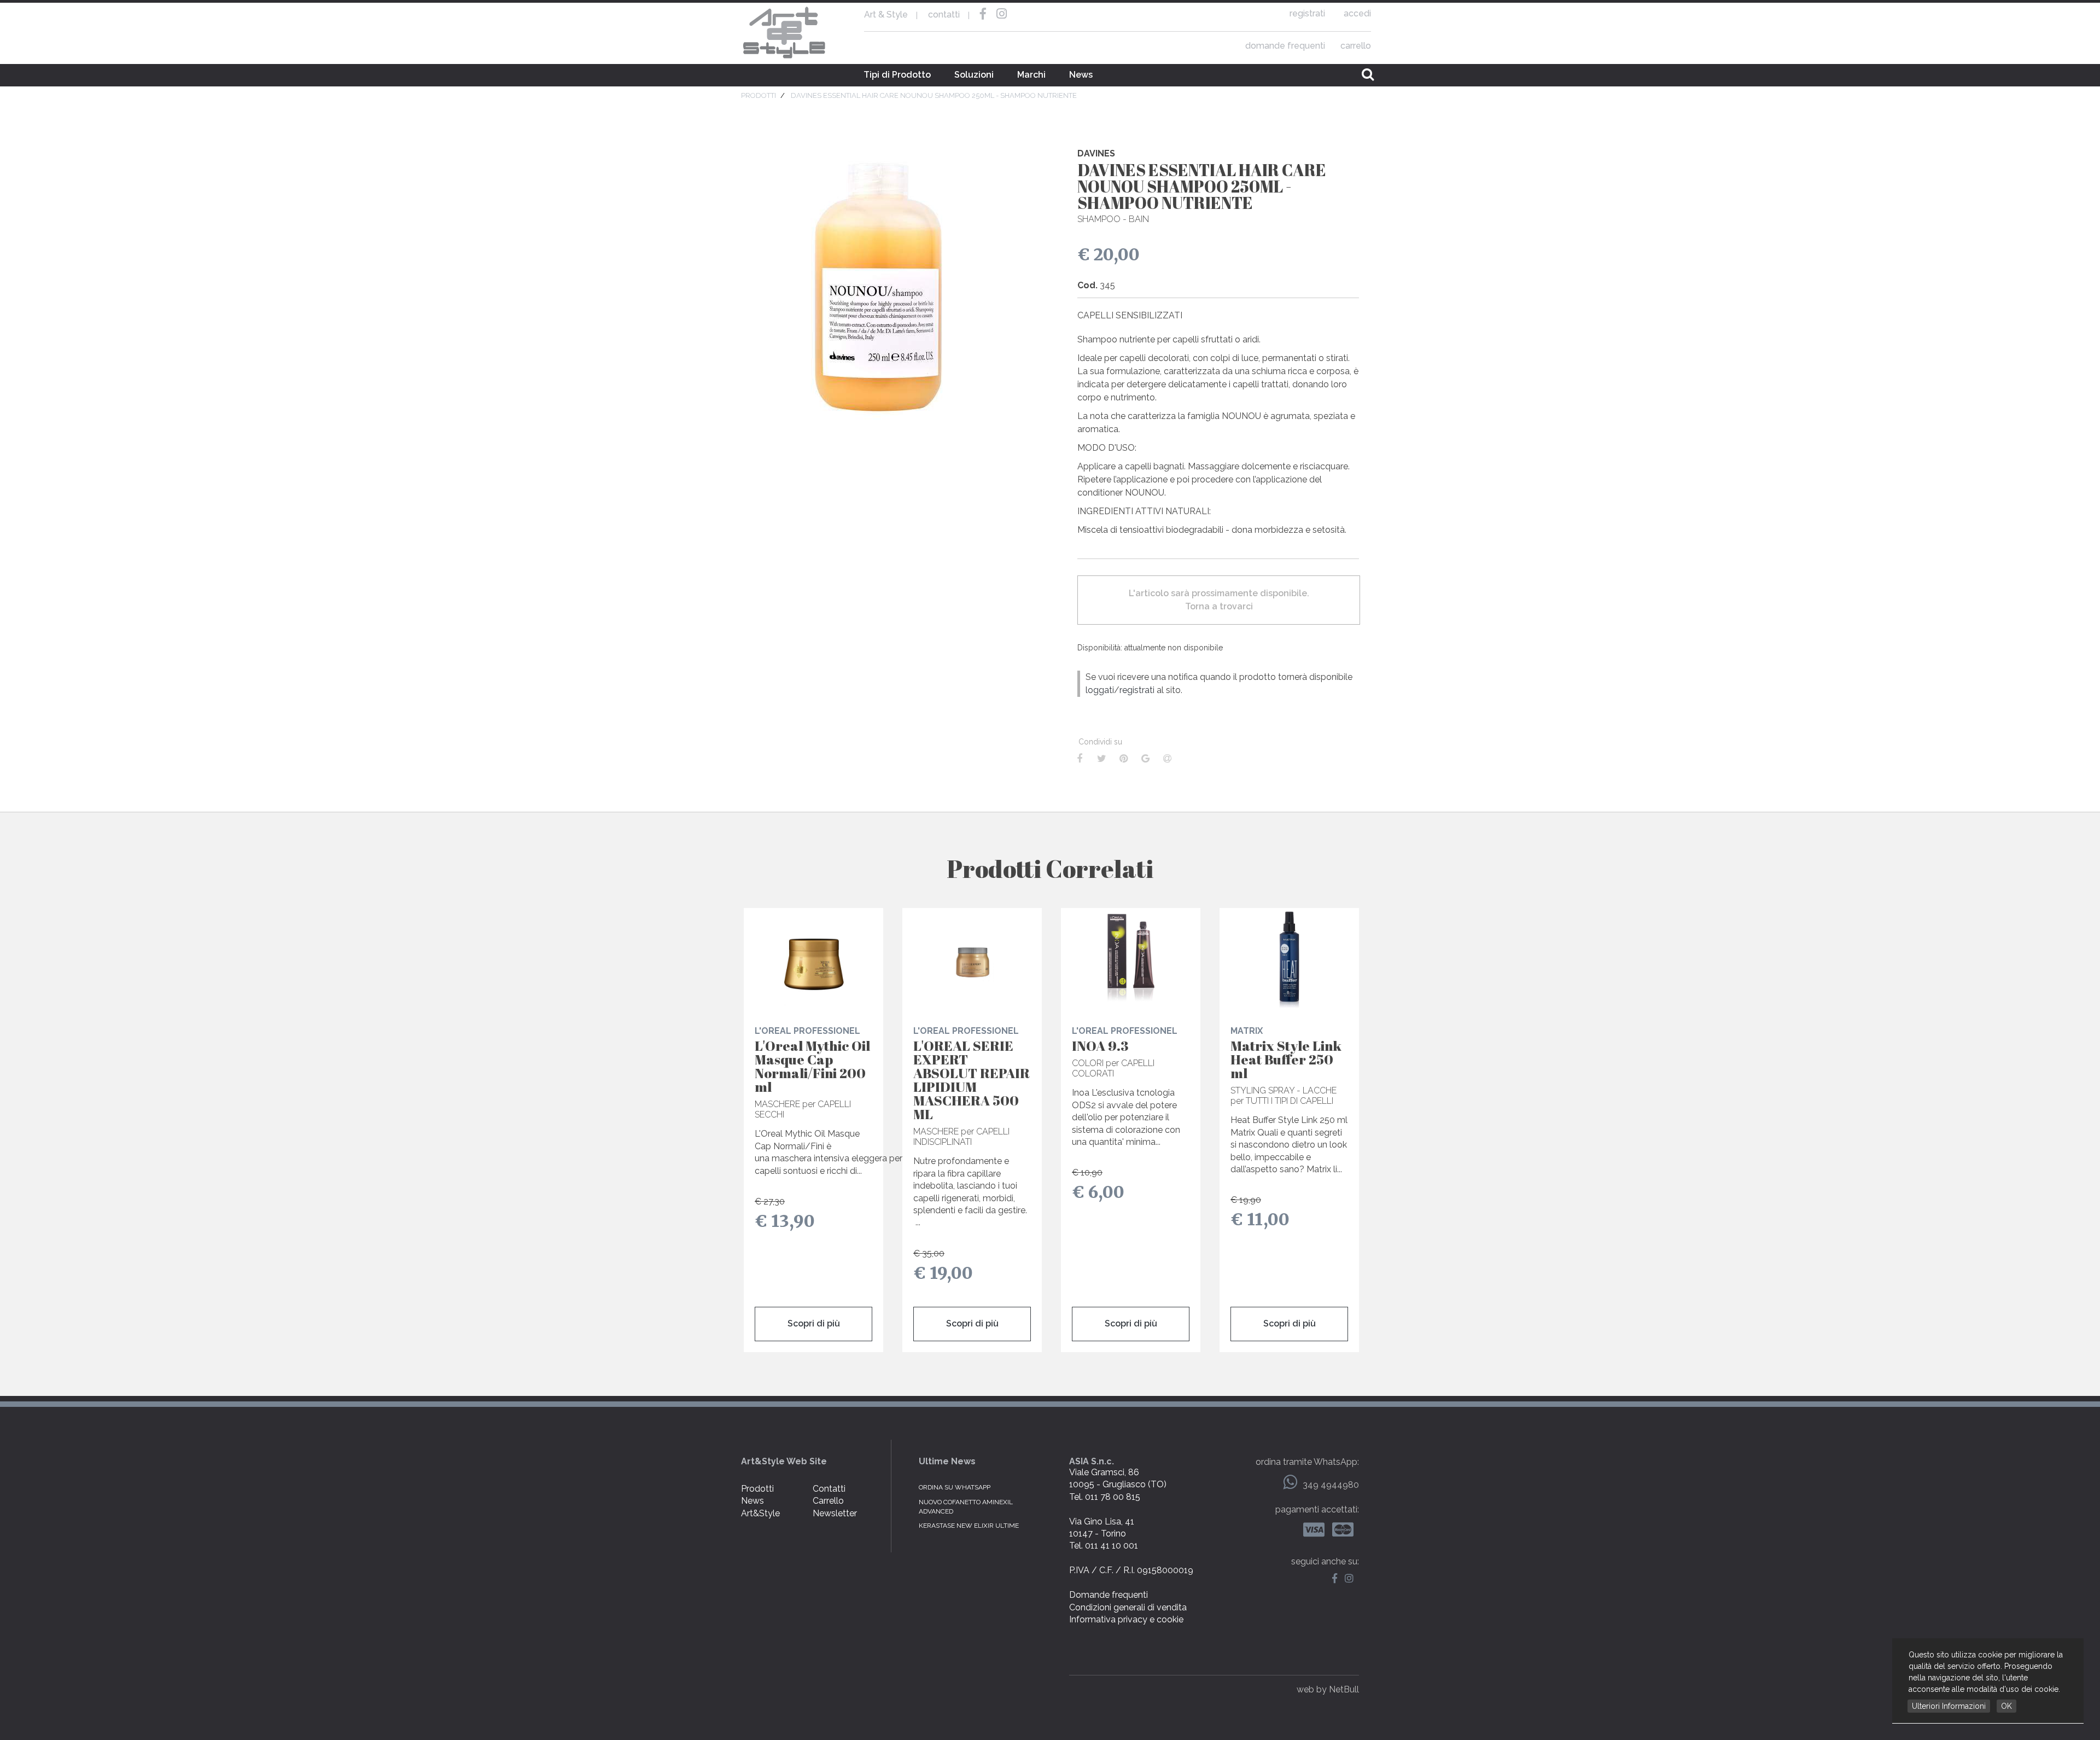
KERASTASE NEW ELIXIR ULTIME (969, 1526)
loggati (1100, 690)
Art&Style (760, 1513)
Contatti (829, 1489)
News (1081, 75)
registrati (1307, 13)
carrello (1356, 46)
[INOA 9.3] (1131, 960)
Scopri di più (814, 1323)
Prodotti (757, 1489)
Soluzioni (974, 75)
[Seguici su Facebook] (1337, 1579)
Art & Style (785, 33)
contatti (944, 14)
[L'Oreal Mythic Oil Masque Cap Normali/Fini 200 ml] (813, 960)
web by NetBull (1328, 1689)
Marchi (1031, 75)
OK (2006, 1706)
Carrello (828, 1501)
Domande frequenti (1109, 1595)
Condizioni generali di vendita (1128, 1607)
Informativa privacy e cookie (1126, 1619)
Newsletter (835, 1513)
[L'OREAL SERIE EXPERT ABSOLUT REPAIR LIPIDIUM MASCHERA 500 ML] (972, 960)
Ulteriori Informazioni (1949, 1706)
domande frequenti (1285, 46)
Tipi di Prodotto (897, 75)
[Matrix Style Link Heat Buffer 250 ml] (1289, 960)
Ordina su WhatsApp (955, 1487)
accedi (1357, 13)
